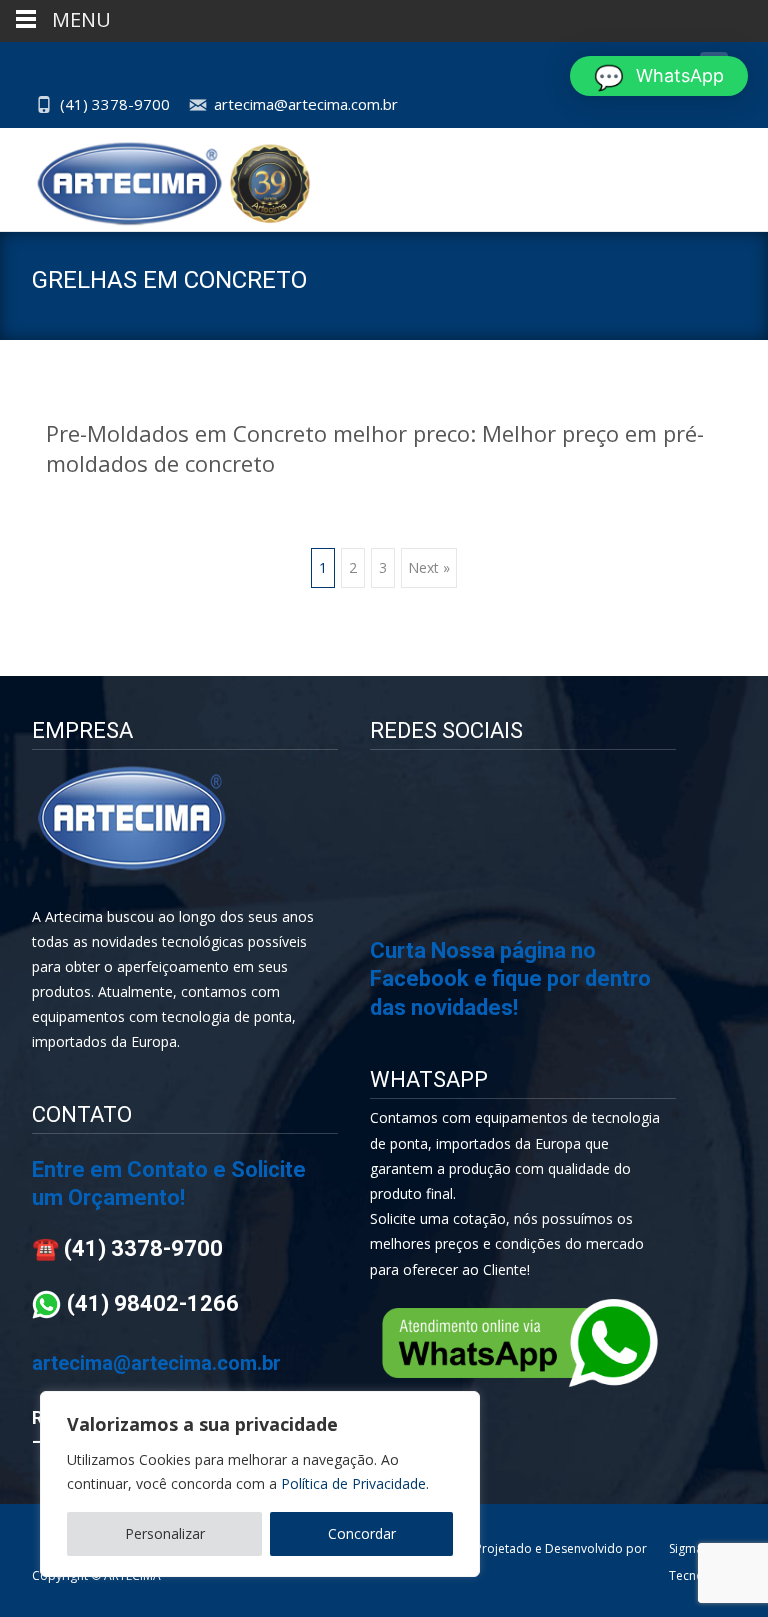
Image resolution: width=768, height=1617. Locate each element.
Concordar (362, 1533)
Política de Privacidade (353, 1483)
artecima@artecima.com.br (306, 104)
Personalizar (165, 1533)
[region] (260, 1484)
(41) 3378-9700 (115, 104)
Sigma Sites (699, 1548)
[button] (659, 76)
